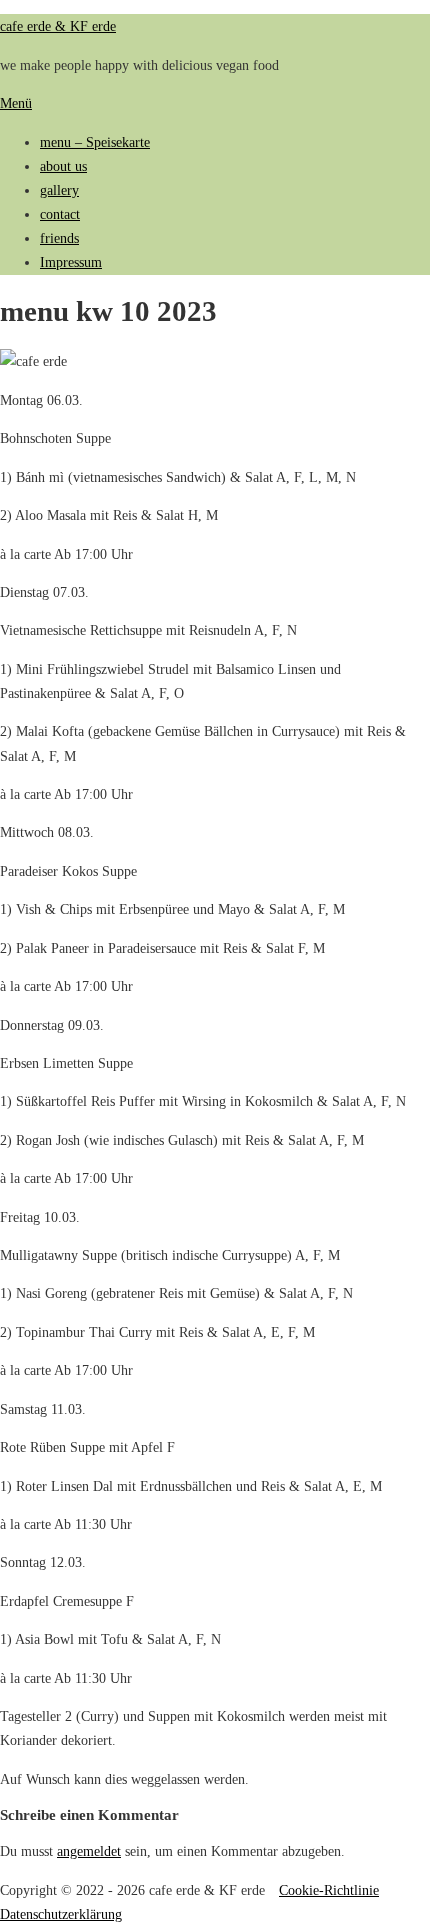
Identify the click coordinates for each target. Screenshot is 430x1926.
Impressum (71, 262)
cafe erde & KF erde (58, 26)
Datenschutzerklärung (61, 1914)
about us (63, 166)
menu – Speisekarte (95, 142)
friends (59, 238)
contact (60, 214)
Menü (16, 103)
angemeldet (89, 1851)
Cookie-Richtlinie (329, 1890)
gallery (59, 190)
